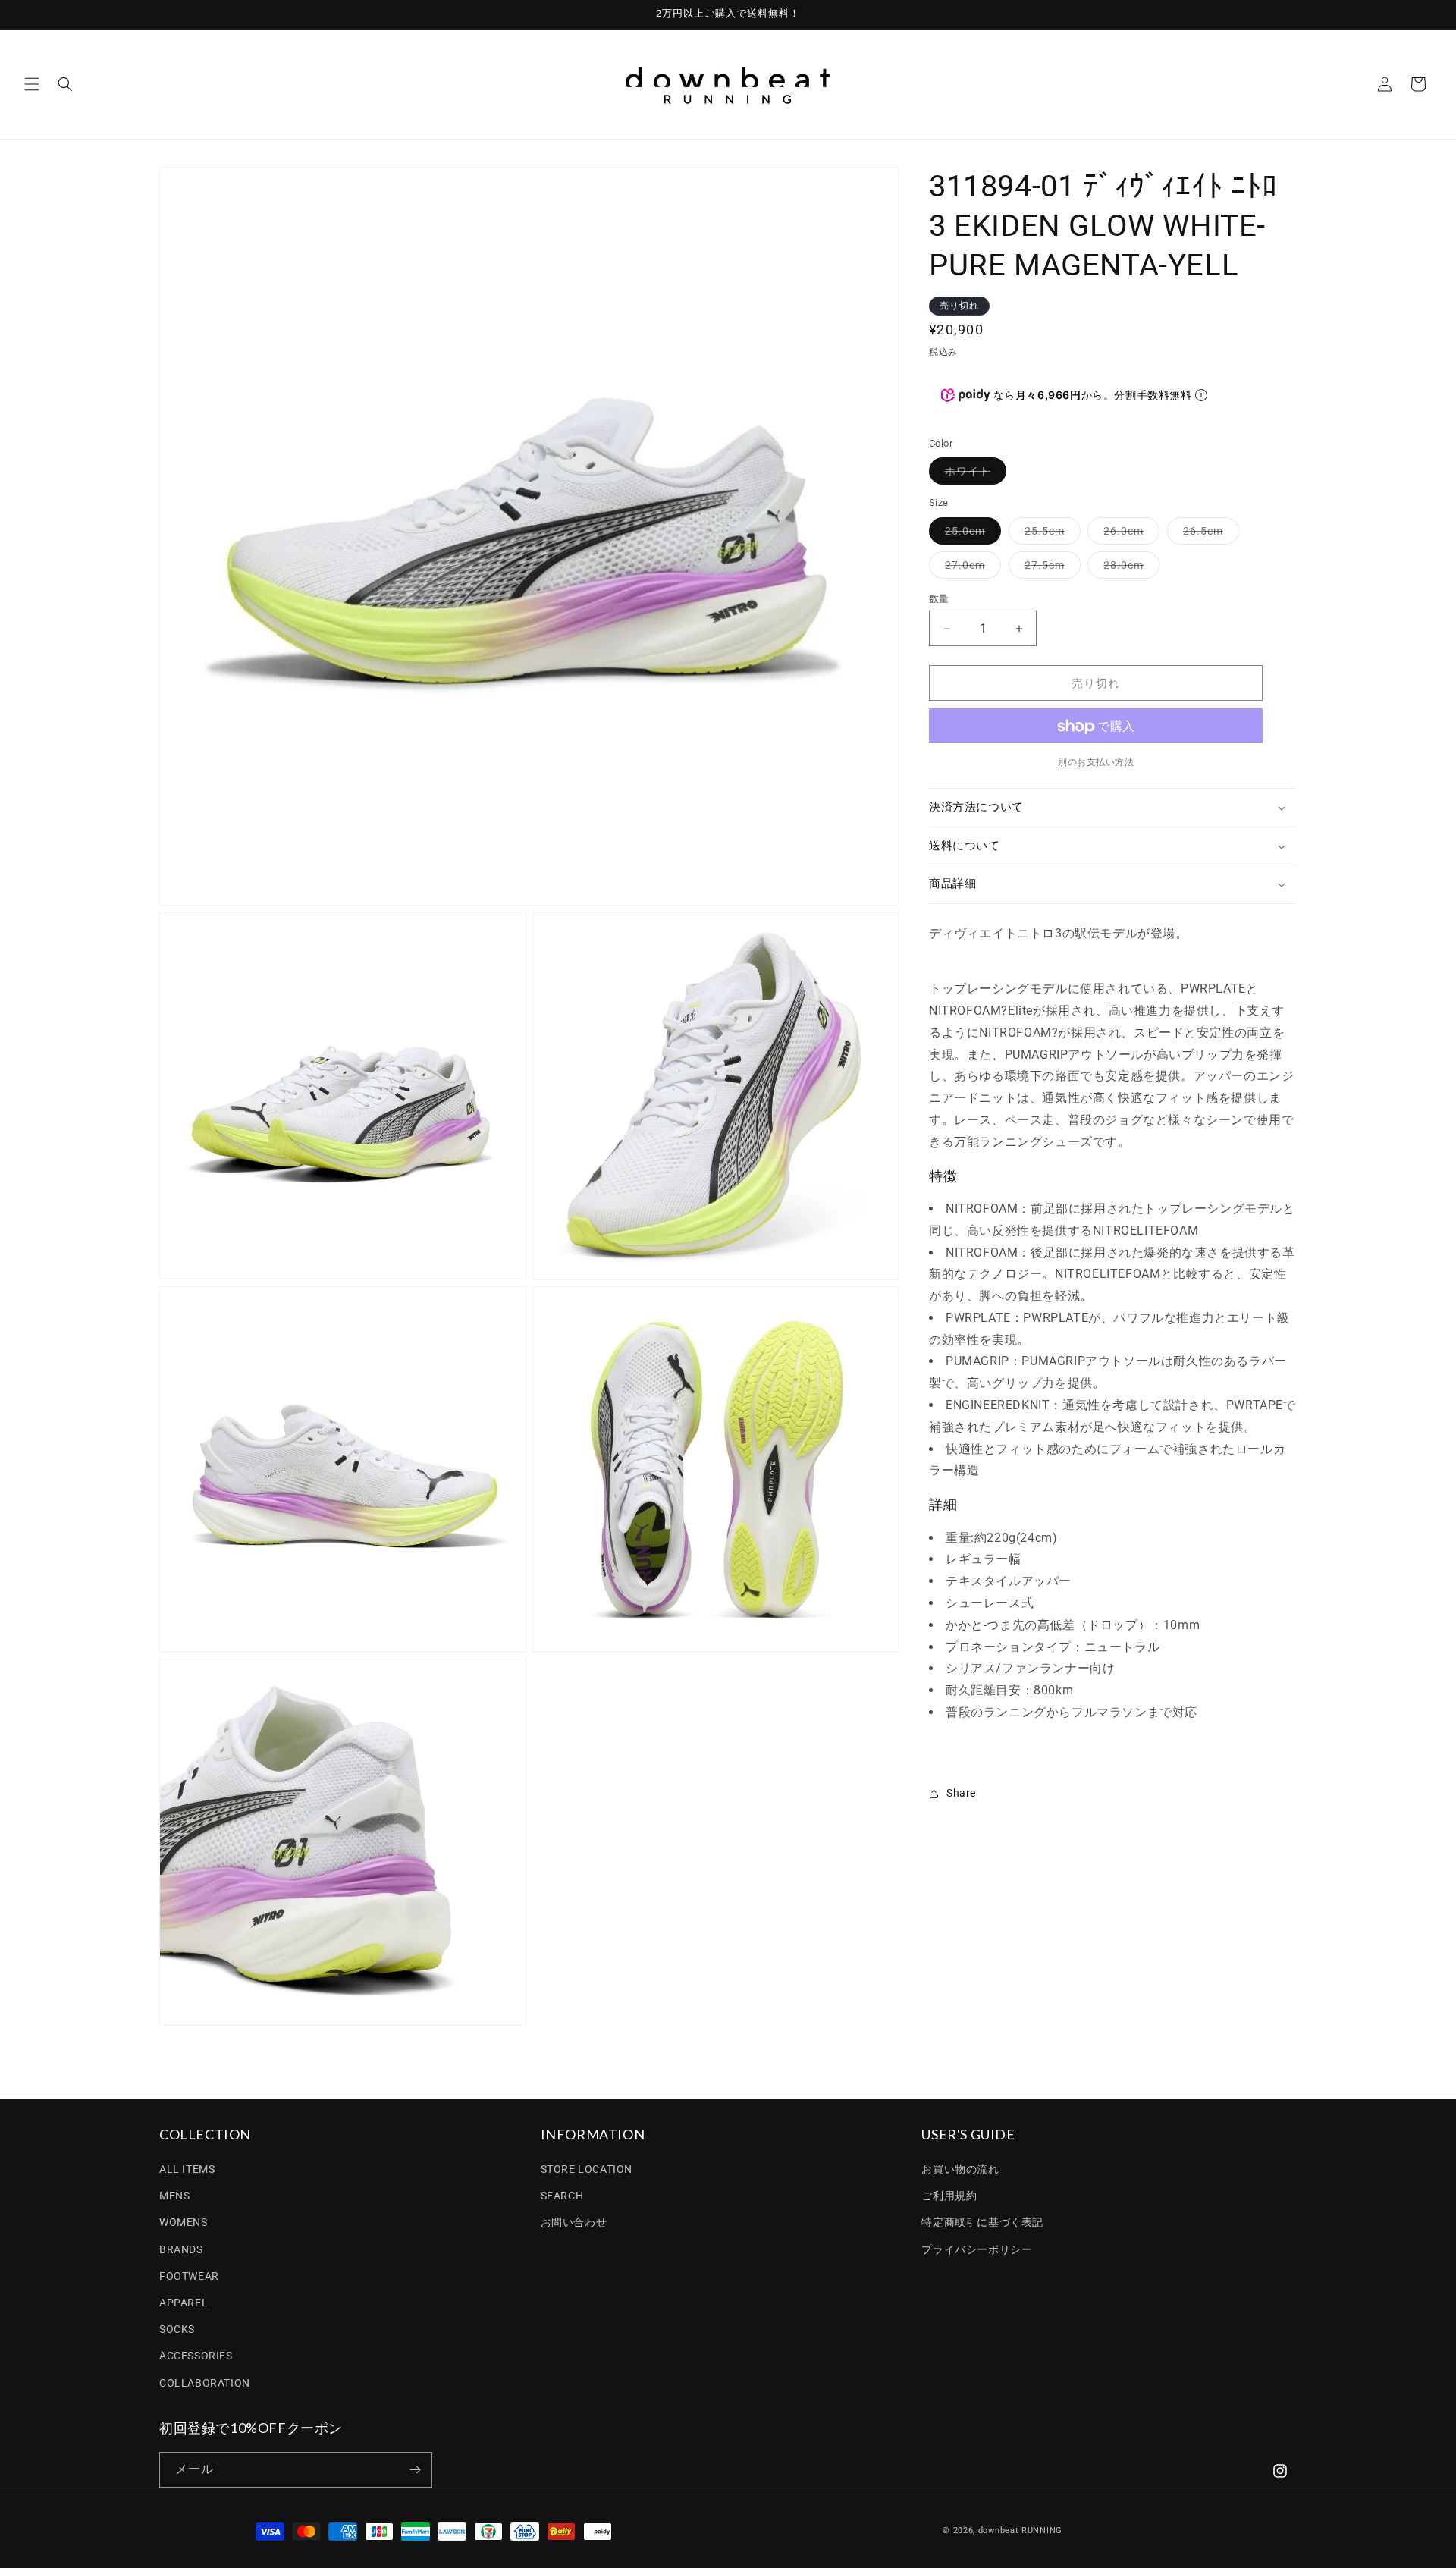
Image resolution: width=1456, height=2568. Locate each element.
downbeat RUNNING (1020, 2530)
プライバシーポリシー (977, 2249)
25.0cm (970, 534)
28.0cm (1129, 568)
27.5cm (1050, 568)
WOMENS (184, 2222)
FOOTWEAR (189, 2276)
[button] (32, 84)
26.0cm (1129, 534)
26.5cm (1208, 534)
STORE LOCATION (587, 2169)
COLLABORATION (205, 2383)
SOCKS (177, 2329)
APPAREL (184, 2303)
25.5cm (1050, 534)
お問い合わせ (574, 2222)
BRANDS (181, 2249)
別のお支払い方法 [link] (1096, 763)
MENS (174, 2196)
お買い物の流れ (960, 2169)
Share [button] (961, 1794)
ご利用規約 (949, 2196)
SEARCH (562, 2196)
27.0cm (970, 568)
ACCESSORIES (196, 2356)
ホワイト (973, 475)
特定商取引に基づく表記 (982, 2222)
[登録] (415, 2470)
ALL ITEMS (187, 2169)
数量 (939, 599)
